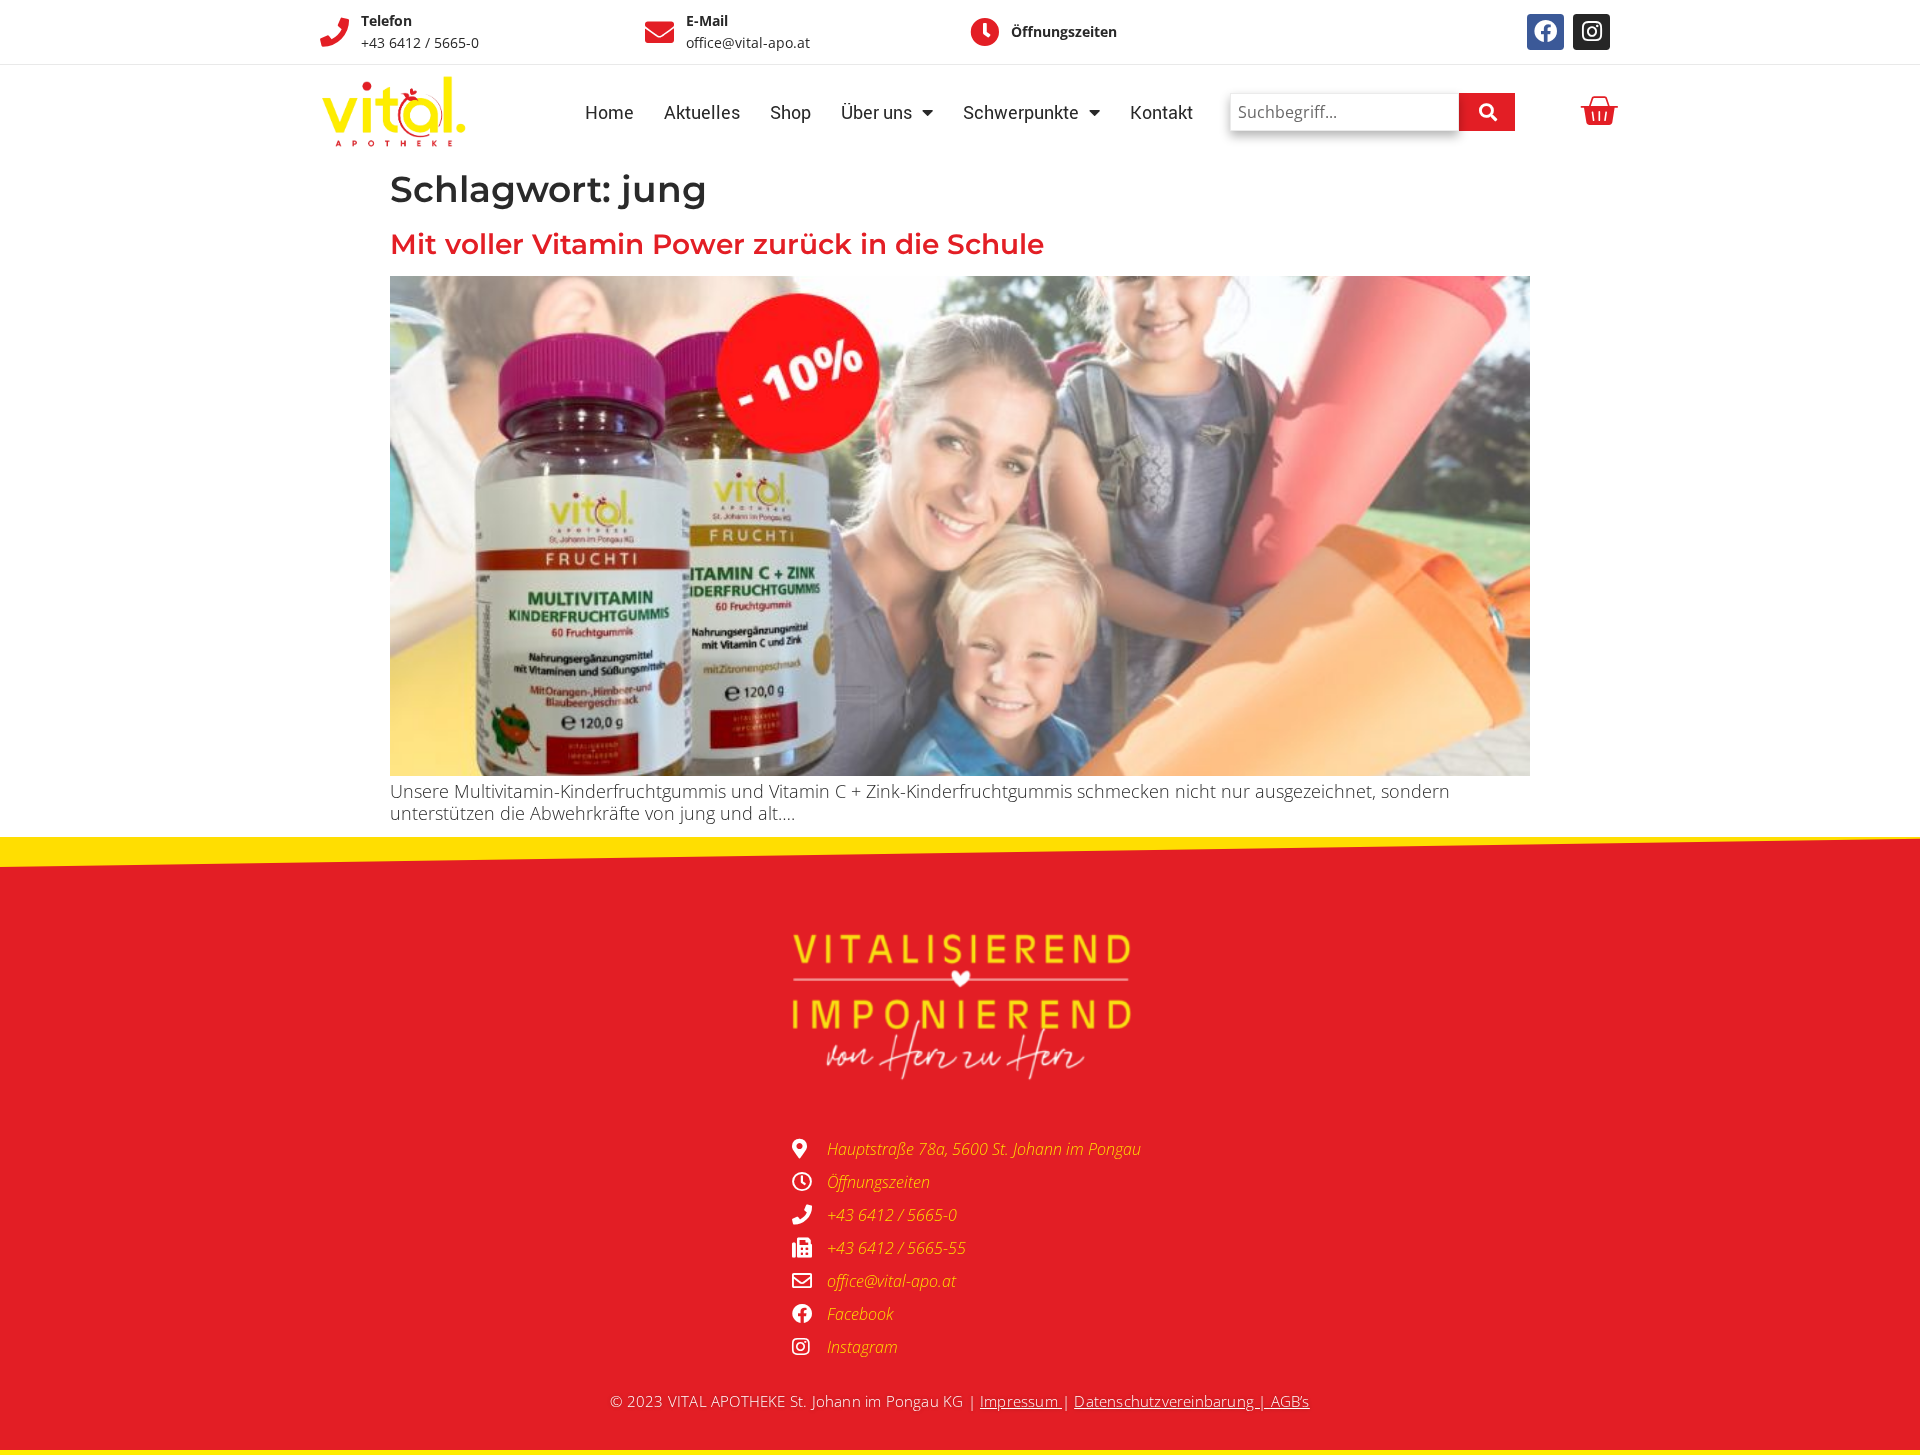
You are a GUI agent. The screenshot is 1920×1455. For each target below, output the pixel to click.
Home (609, 112)
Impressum (1019, 1401)
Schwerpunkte (1021, 112)
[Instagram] (1591, 32)
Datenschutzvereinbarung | (1172, 1401)
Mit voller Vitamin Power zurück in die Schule (717, 244)
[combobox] (1344, 112)
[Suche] (1487, 112)
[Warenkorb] (1598, 111)
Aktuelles (702, 112)
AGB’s (1290, 1401)
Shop (790, 112)
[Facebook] (1545, 32)
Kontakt (1161, 112)
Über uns (876, 112)
